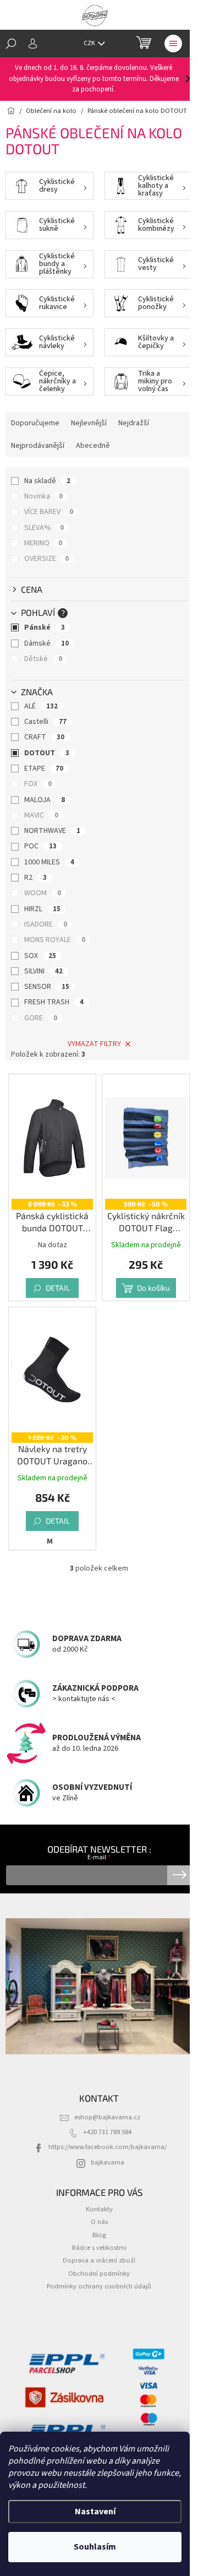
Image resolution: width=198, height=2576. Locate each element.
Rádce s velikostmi (99, 2248)
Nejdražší (134, 423)
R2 (35, 878)
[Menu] (173, 44)
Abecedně (93, 446)
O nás (99, 2222)
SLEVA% (44, 528)
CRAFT (44, 737)
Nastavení (95, 2512)
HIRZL (42, 909)
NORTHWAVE (52, 831)
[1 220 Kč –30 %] (52, 1371)
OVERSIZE (46, 559)
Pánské (45, 627)
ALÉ (41, 706)
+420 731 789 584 (107, 2132)
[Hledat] (11, 44)
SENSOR (47, 987)
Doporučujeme (35, 423)
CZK (90, 43)
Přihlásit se (180, 1875)
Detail (58, 1288)
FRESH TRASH (54, 1002)
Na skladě (47, 481)
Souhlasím (95, 2547)
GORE (41, 1018)
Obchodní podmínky (99, 2274)
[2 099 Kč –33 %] (52, 1138)
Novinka (43, 496)
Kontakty (99, 2209)
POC (40, 846)
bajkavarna (108, 2162)
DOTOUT (47, 753)
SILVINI (43, 971)
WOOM (43, 893)
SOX (40, 956)
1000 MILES (49, 862)
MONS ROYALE (55, 940)
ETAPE (44, 769)
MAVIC (41, 815)
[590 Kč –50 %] (146, 1138)
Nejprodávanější (38, 446)
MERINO (43, 543)
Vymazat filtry (94, 1044)
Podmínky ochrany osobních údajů (99, 2286)
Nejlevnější (89, 423)
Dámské (46, 643)
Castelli (45, 722)
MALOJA (45, 800)
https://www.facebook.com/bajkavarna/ (108, 2147)
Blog (99, 2235)
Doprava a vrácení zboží (99, 2260)
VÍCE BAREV (49, 512)
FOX (38, 784)
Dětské (43, 659)
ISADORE (46, 924)
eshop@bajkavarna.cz (107, 2117)
